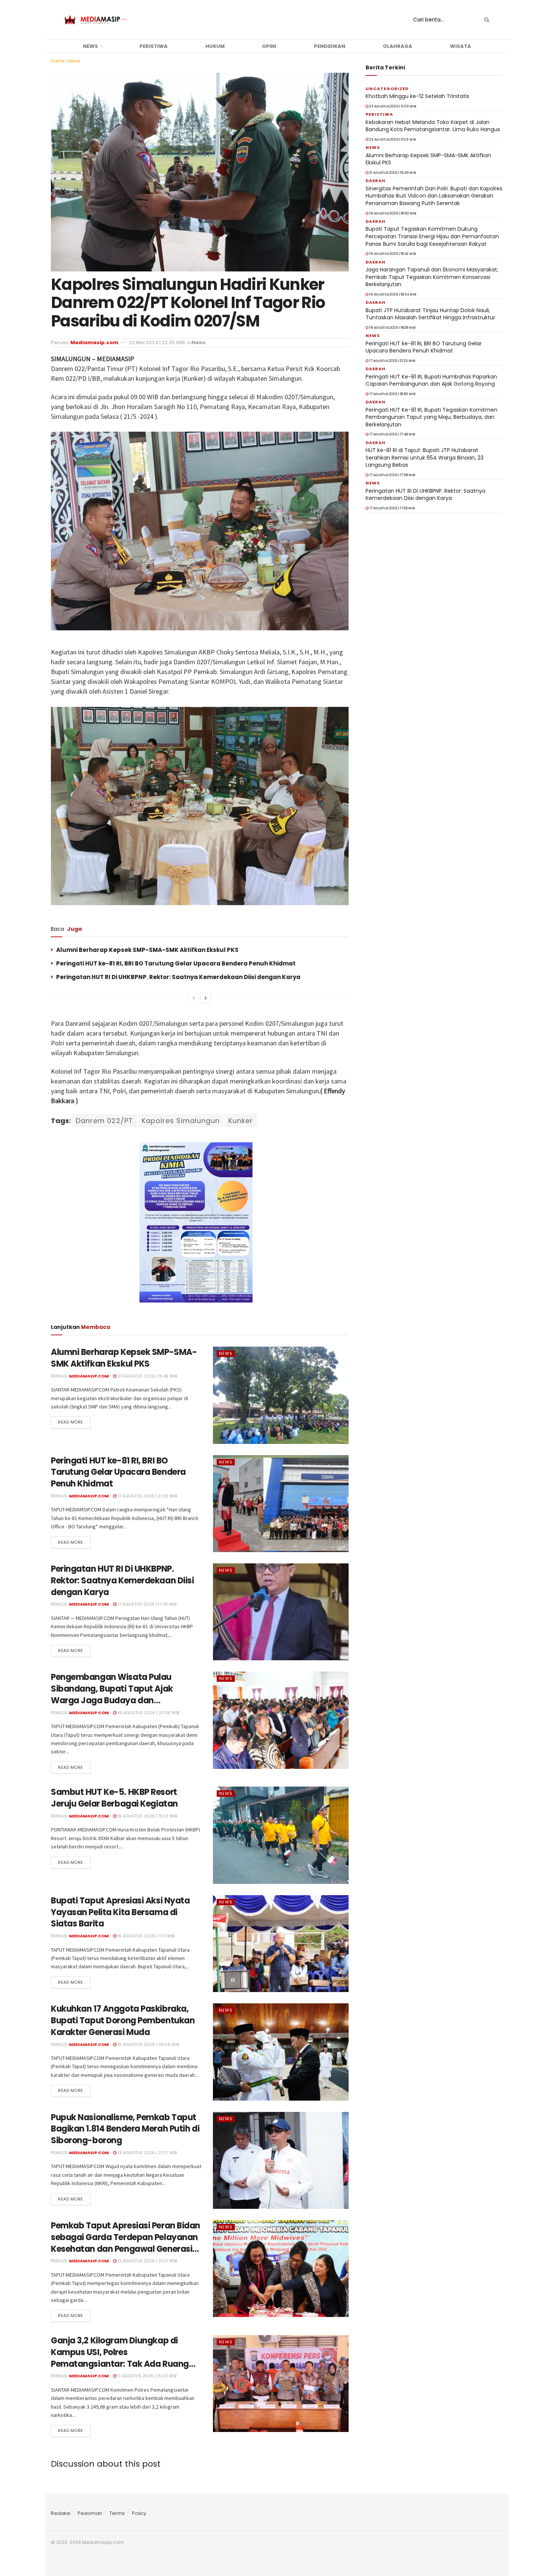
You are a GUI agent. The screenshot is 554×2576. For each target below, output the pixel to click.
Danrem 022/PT (104, 1121)
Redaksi (61, 2513)
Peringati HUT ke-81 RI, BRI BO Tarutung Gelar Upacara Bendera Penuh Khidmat (176, 963)
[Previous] (194, 998)
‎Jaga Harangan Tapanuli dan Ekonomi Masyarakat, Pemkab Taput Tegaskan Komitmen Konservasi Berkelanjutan (432, 277)
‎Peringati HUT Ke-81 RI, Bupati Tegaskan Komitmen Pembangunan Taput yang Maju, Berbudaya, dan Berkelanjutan (432, 417)
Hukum (215, 46)
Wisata (461, 46)
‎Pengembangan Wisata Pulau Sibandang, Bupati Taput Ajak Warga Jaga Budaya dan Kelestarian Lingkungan (112, 1694)
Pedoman (90, 2513)
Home (58, 61)
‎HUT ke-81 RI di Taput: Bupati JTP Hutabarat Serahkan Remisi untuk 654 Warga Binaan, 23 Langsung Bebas (425, 457)
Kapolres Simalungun (181, 1121)
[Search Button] (485, 20)
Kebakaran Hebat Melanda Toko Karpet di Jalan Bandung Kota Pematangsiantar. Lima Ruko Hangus (433, 126)
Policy (139, 2513)
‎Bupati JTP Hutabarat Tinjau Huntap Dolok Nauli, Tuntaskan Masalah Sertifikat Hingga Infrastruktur (430, 314)
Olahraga (398, 46)
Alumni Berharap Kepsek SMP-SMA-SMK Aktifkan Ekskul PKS (147, 950)
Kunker (241, 1121)
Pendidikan (330, 46)
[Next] (206, 998)
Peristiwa (154, 46)
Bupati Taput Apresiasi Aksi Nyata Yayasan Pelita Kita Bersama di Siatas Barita (120, 1912)
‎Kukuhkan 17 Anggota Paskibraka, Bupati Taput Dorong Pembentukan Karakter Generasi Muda (123, 2020)
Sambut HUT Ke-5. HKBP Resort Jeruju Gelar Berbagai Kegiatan (114, 1798)
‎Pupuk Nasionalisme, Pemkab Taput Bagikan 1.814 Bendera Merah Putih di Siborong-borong (125, 2129)
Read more (71, 1422)
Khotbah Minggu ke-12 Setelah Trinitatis (417, 96)
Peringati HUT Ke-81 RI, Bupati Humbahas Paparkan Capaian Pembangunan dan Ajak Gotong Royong (431, 380)
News (90, 46)
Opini (269, 46)
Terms (117, 2513)
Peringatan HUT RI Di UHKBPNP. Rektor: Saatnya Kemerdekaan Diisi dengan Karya (178, 977)
